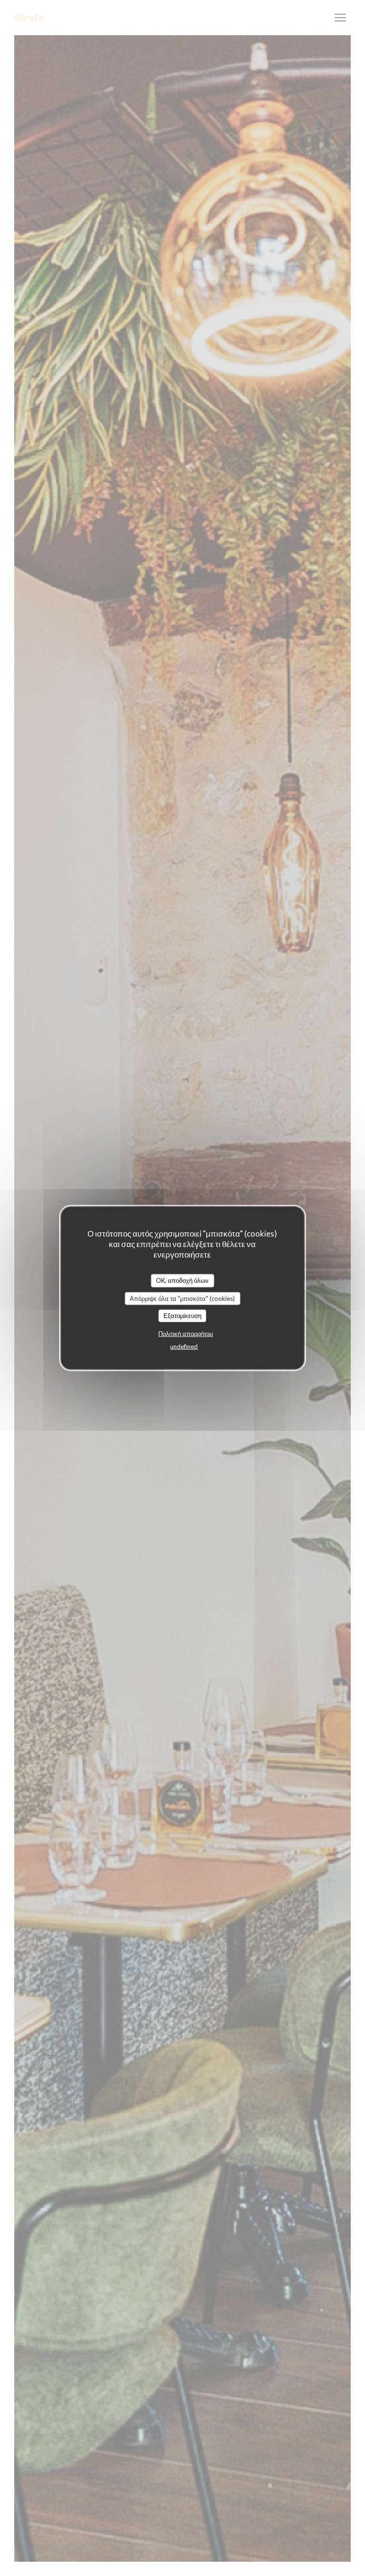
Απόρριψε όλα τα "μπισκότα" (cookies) (182, 1298)
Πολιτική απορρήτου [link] (186, 1333)
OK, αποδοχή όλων (182, 1280)
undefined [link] (184, 1346)
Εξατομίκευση (182, 1316)
